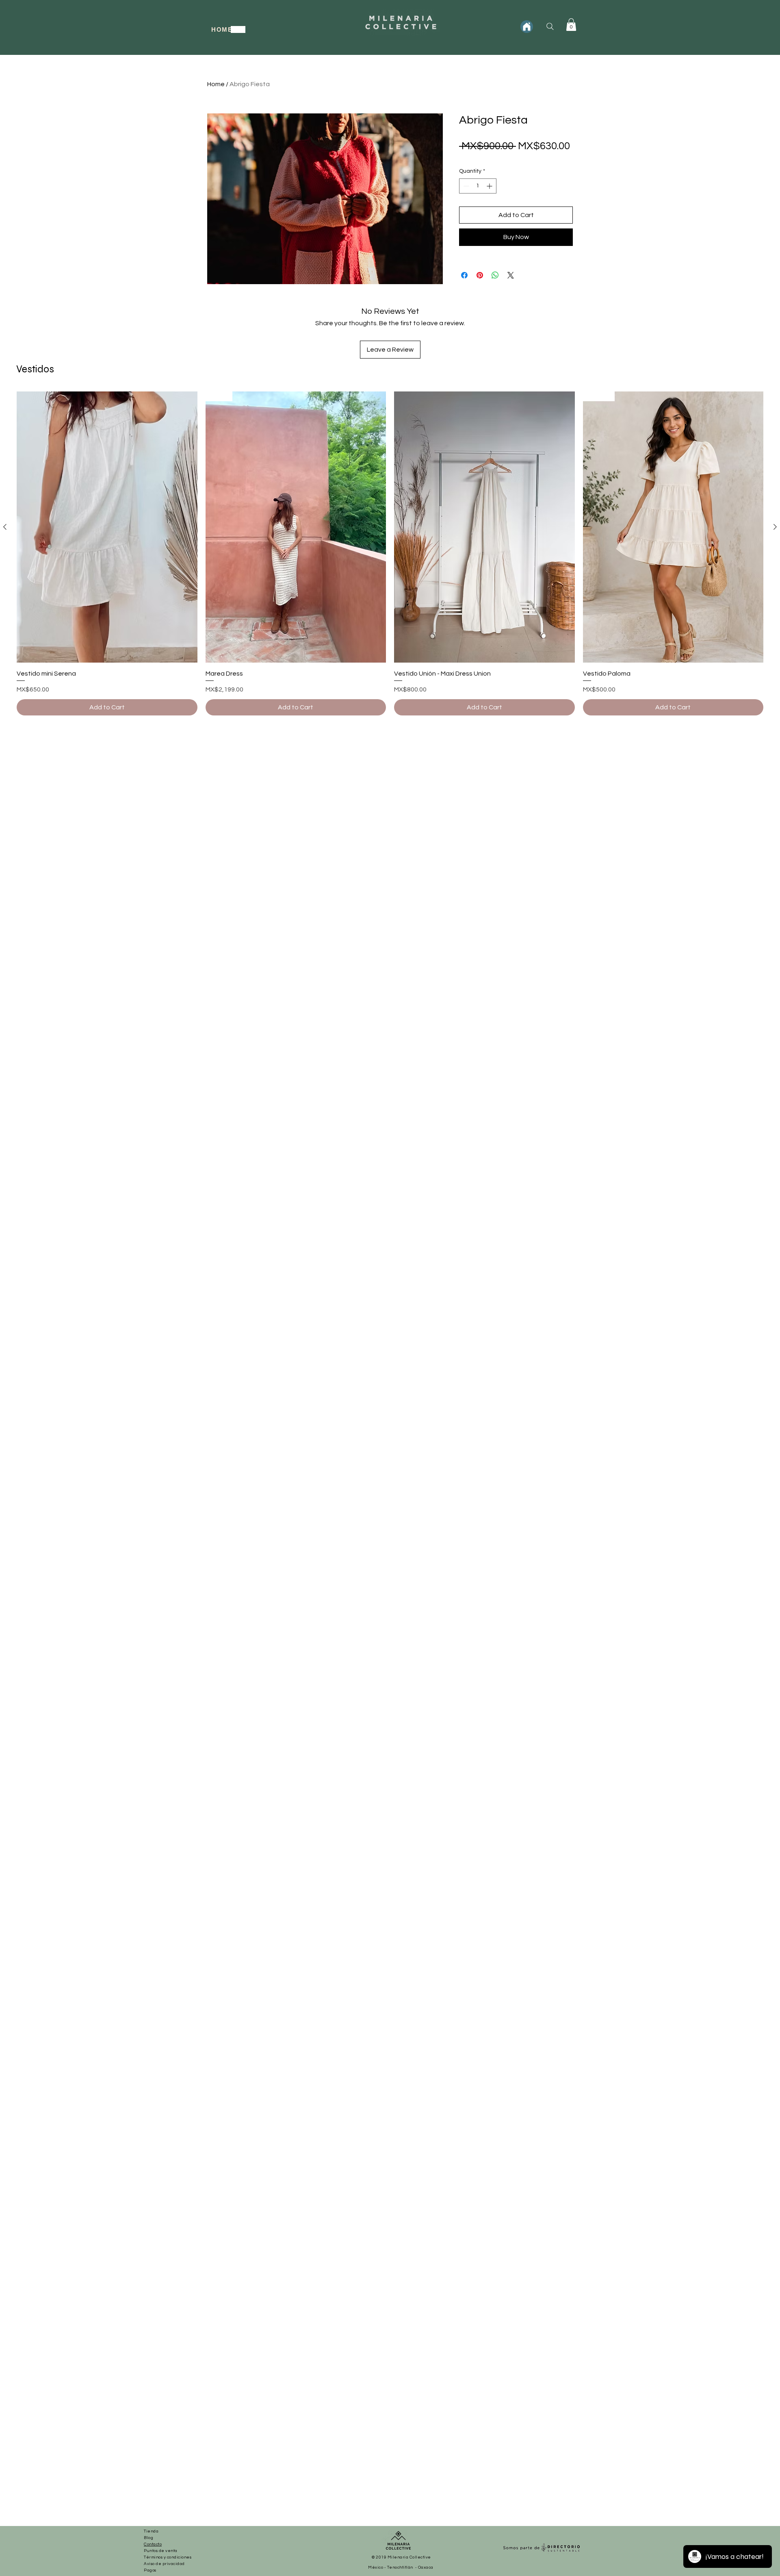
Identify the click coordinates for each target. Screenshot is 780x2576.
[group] (390, 553)
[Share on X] (511, 275)
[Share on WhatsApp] (495, 275)
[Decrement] (465, 186)
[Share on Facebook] (464, 275)
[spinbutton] (478, 186)
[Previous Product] (5, 527)
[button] (571, 25)
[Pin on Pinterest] (480, 275)
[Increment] (490, 186)
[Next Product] (775, 527)
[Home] (527, 27)
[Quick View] (107, 527)
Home (216, 84)
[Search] (550, 26)
